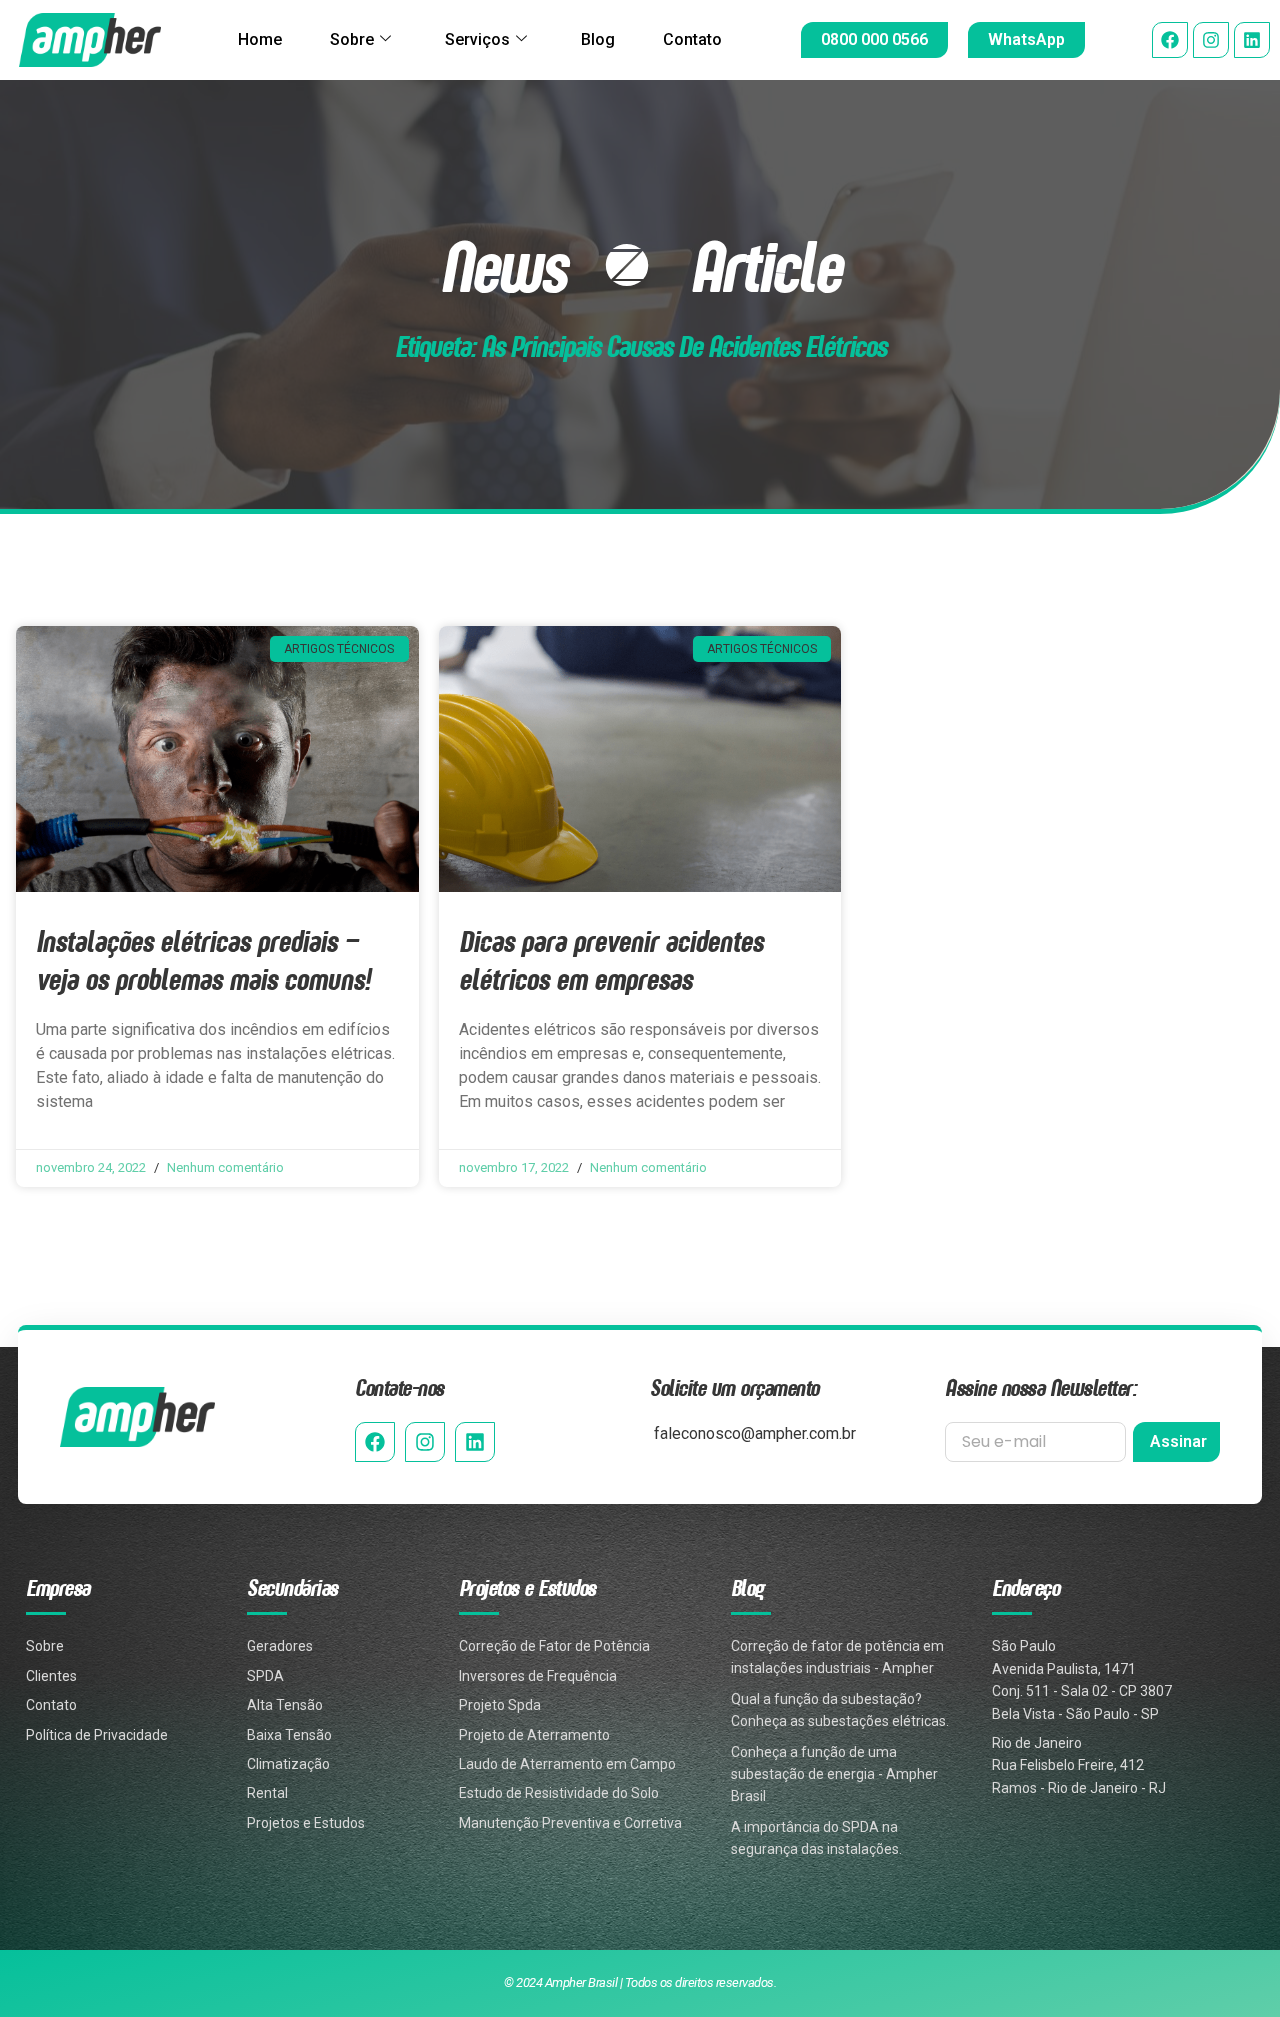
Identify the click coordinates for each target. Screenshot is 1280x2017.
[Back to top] (1232, 1899)
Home (260, 39)
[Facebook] (1170, 40)
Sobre (352, 39)
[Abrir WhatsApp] (1230, 1966)
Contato (692, 39)
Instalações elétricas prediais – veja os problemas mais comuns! (203, 959)
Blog (598, 39)
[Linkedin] (1252, 40)
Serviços (477, 39)
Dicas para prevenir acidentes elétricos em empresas (611, 959)
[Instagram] (1211, 40)
